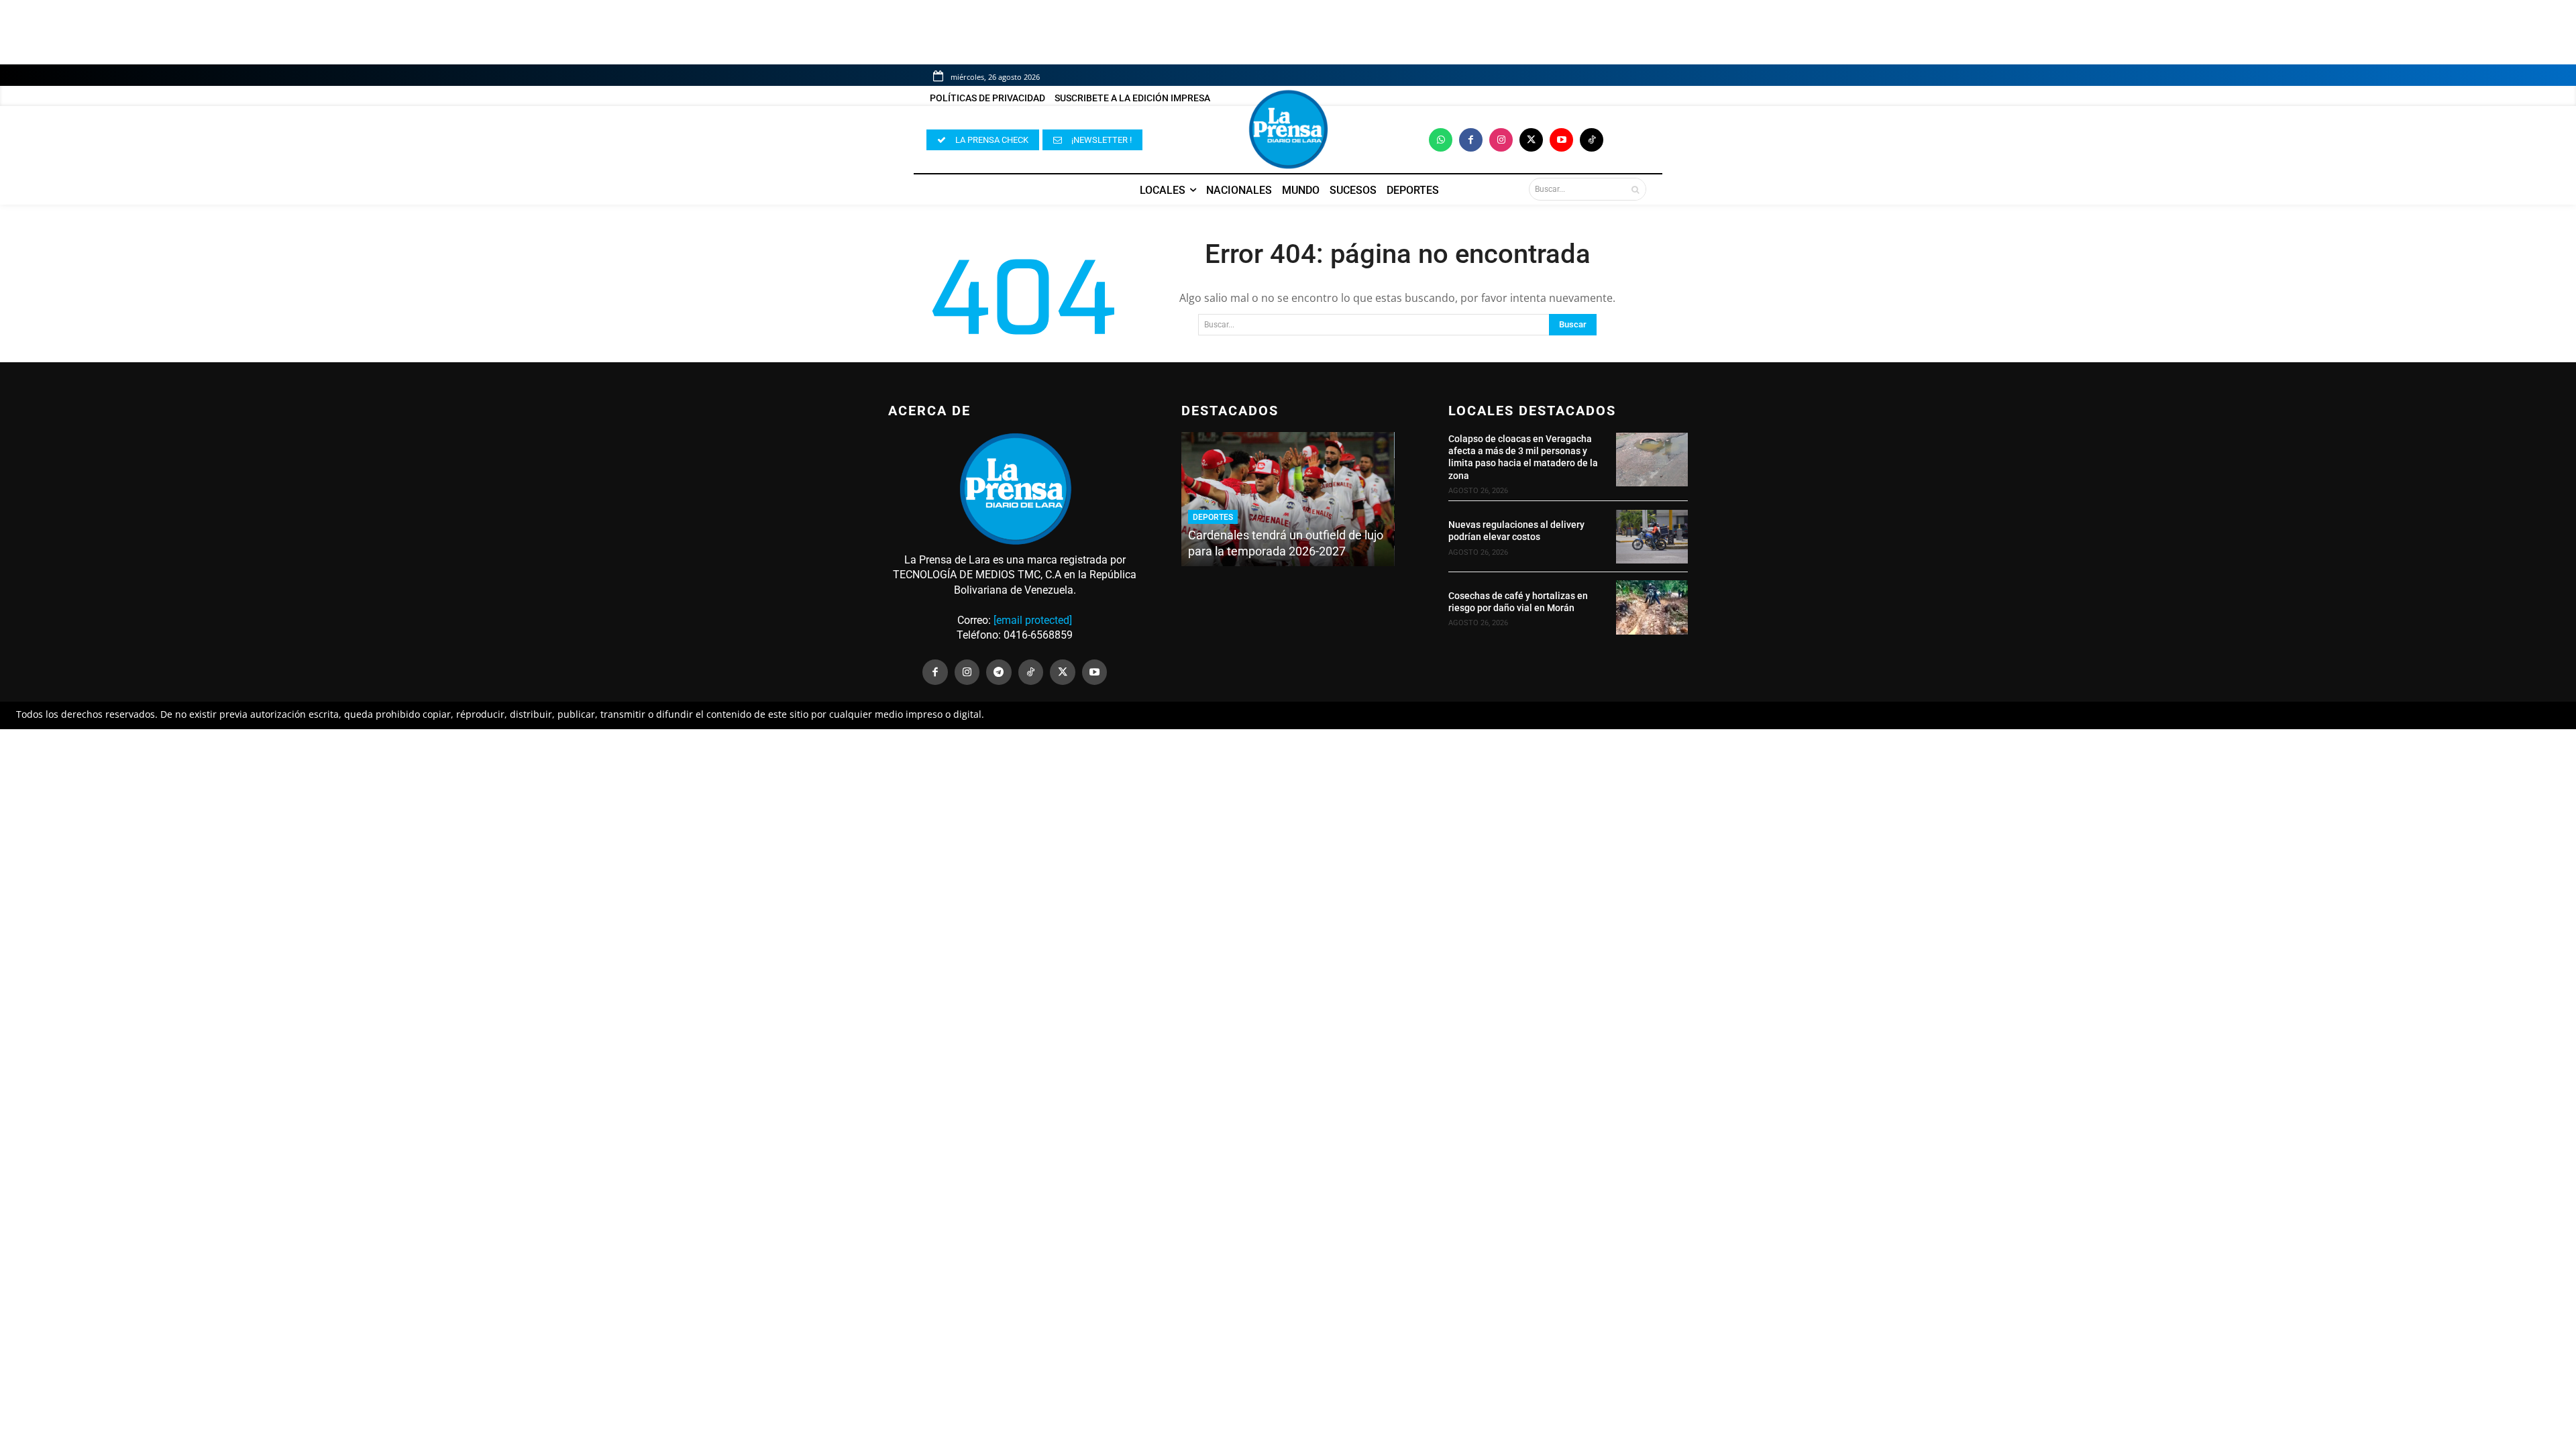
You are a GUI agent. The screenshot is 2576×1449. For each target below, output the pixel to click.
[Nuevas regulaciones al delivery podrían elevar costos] (1652, 537)
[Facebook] (1471, 140)
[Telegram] (999, 672)
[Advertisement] (1288, 828)
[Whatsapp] (1441, 140)
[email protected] (1033, 620)
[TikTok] (1031, 672)
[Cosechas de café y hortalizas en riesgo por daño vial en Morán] (1652, 607)
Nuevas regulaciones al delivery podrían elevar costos (1516, 531)
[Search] (1635, 189)
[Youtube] (1561, 140)
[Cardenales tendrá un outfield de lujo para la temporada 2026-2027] (1288, 499)
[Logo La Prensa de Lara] (1288, 129)
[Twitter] (1531, 140)
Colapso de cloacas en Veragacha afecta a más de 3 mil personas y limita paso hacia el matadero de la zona (1523, 457)
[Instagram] (1501, 140)
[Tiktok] (1592, 140)
